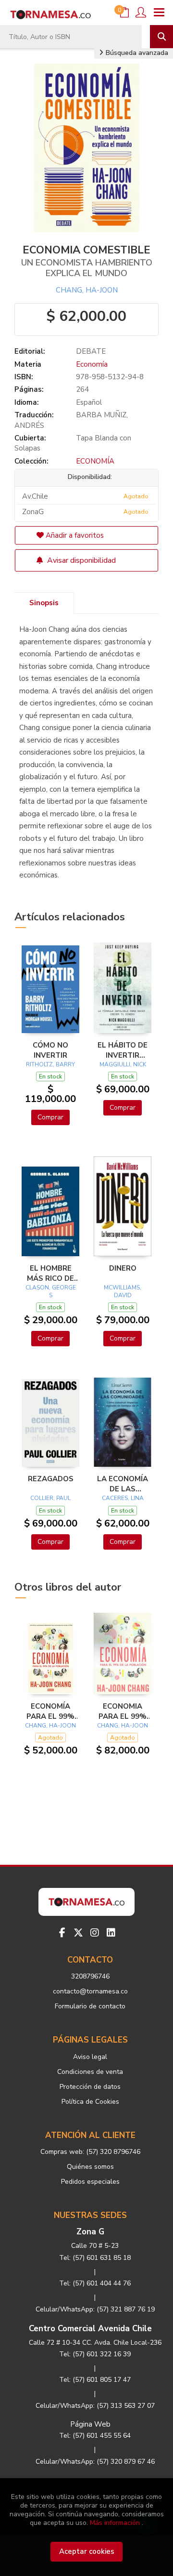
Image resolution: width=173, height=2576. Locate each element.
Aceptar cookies (87, 2551)
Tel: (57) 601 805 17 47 (95, 2380)
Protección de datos (90, 2087)
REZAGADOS (51, 1479)
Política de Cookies (90, 2102)
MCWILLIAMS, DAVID (123, 1291)
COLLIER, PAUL (50, 1498)
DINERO (123, 1268)
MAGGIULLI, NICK (123, 1064)
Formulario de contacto (90, 2006)
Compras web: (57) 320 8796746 (90, 2152)
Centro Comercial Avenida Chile (90, 2329)
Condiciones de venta (90, 2072)
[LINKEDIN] (111, 1933)
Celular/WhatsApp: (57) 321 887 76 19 (95, 2309)
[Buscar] (161, 37)
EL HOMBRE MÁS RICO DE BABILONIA (50, 1273)
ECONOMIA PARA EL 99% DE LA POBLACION (123, 1711)
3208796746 (90, 1976)
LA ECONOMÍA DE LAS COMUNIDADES (123, 1484)
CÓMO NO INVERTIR (50, 1050)
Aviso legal (90, 2057)
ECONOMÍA (95, 461)
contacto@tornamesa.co (90, 1991)
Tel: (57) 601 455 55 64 (95, 2436)
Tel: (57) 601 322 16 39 (95, 2354)
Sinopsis (44, 603)
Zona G (90, 2232)
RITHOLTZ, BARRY (50, 1064)
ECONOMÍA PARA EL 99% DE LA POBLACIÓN (50, 1711)
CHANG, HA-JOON (87, 290)
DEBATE (91, 351)
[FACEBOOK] (62, 1933)
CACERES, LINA (123, 1498)
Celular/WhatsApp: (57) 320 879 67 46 (95, 2462)
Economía (92, 364)
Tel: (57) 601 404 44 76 (95, 2283)
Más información (115, 2523)
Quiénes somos (90, 2167)
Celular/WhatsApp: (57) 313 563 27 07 (95, 2406)
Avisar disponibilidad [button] (80, 560)
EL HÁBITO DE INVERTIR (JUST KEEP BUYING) (123, 1050)
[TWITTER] (78, 1933)
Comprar (50, 1117)
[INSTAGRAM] (95, 1933)
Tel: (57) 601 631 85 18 (95, 2258)
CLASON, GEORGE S (51, 1291)
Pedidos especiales (90, 2182)
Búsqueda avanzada (136, 53)
